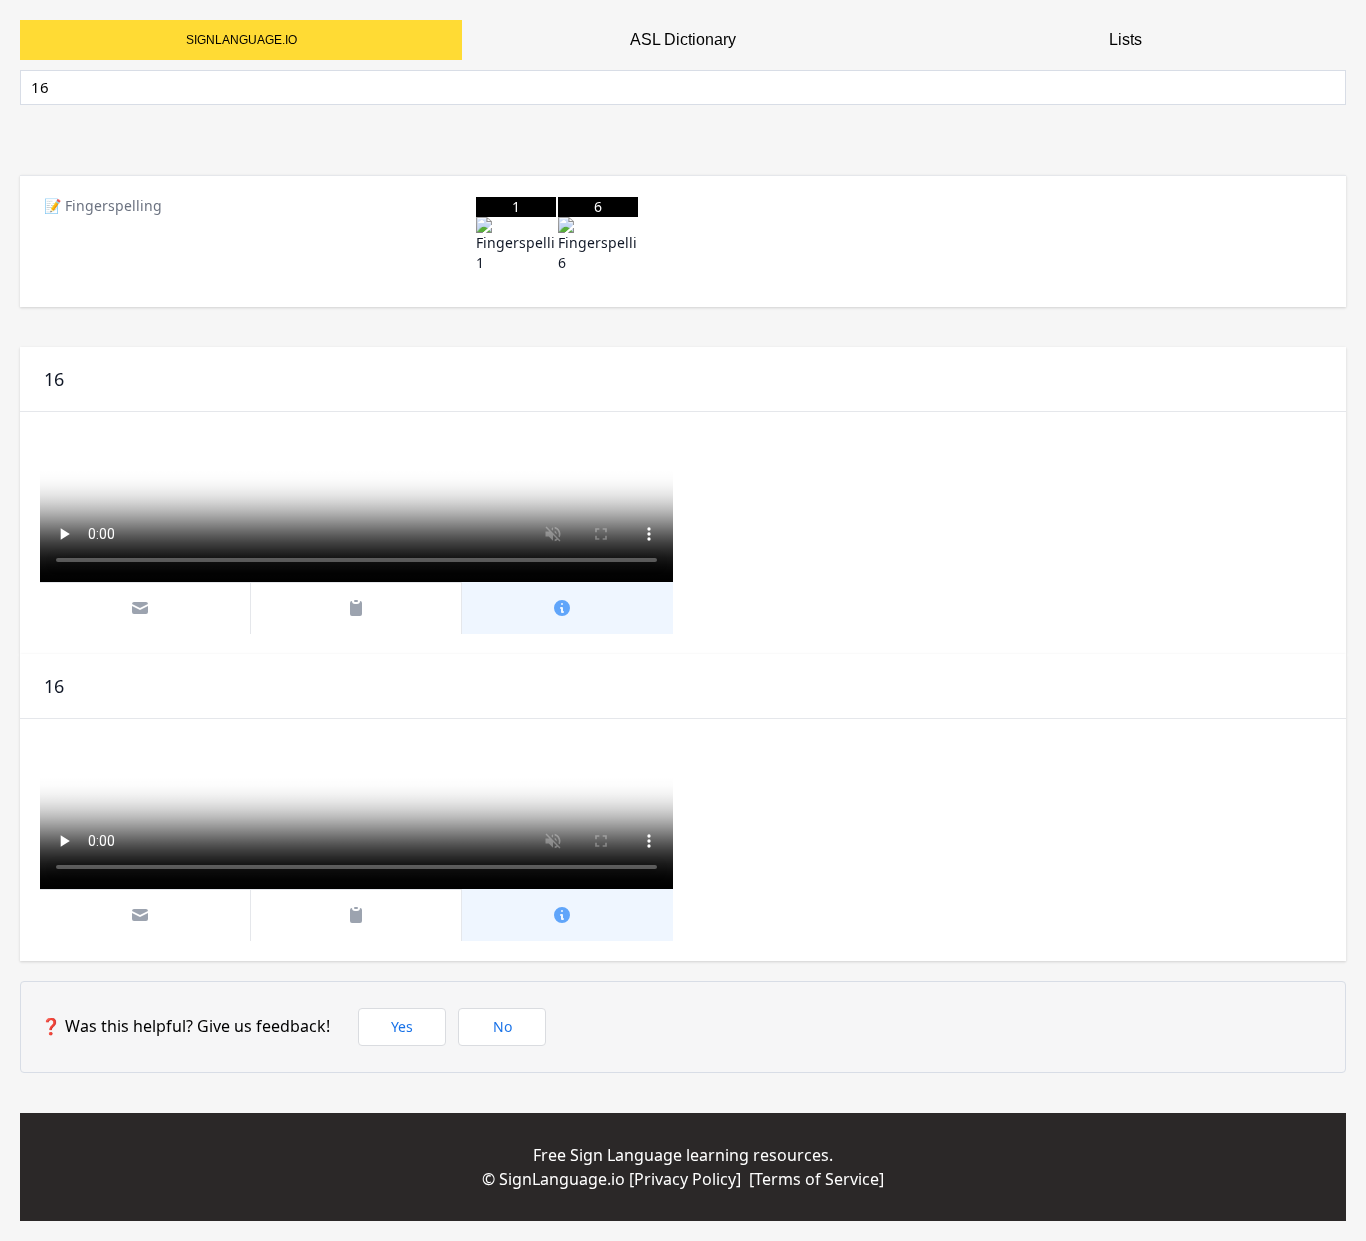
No (502, 1026)
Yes (402, 1026)
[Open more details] (568, 608)
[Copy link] (356, 608)
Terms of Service (816, 1179)
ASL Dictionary (683, 39)
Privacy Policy (685, 1179)
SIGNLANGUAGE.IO (241, 40)
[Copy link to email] (146, 608)
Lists (1125, 39)
